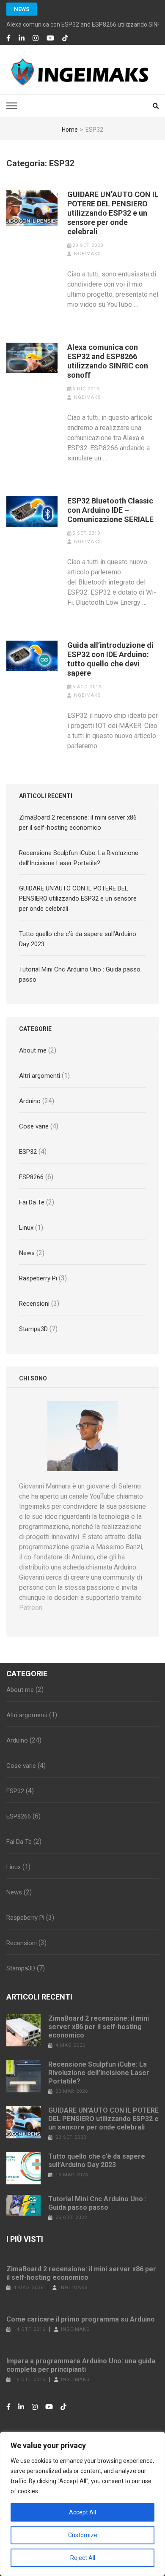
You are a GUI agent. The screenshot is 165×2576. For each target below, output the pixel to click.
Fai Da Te (32, 1202)
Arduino (30, 1101)
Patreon (31, 1608)
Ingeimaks (87, 254)
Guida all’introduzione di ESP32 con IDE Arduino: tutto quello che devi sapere (110, 659)
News (22, 9)
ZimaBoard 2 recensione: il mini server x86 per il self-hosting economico (99, 2027)
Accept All (82, 2512)
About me (33, 1050)
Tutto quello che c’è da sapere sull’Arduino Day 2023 (97, 2161)
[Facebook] (8, 38)
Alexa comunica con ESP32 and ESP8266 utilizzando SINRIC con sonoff (108, 361)
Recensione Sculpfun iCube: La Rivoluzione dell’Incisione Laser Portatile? (99, 2073)
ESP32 (28, 1152)
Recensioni (34, 1304)
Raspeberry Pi (38, 1278)
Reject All (83, 2558)
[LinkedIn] (22, 38)
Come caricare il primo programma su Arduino (81, 2319)
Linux (26, 1228)
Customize (83, 2535)
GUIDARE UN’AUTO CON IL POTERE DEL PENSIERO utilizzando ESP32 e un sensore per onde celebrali (113, 213)
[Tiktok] (65, 38)
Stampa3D (33, 1329)
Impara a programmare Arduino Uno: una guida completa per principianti (81, 2365)
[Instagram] (36, 38)
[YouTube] (50, 38)
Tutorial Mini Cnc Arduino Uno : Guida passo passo (97, 2203)
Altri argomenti (40, 1076)
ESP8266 (31, 1177)
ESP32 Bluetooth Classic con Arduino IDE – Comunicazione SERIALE (110, 510)
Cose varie (34, 1126)
